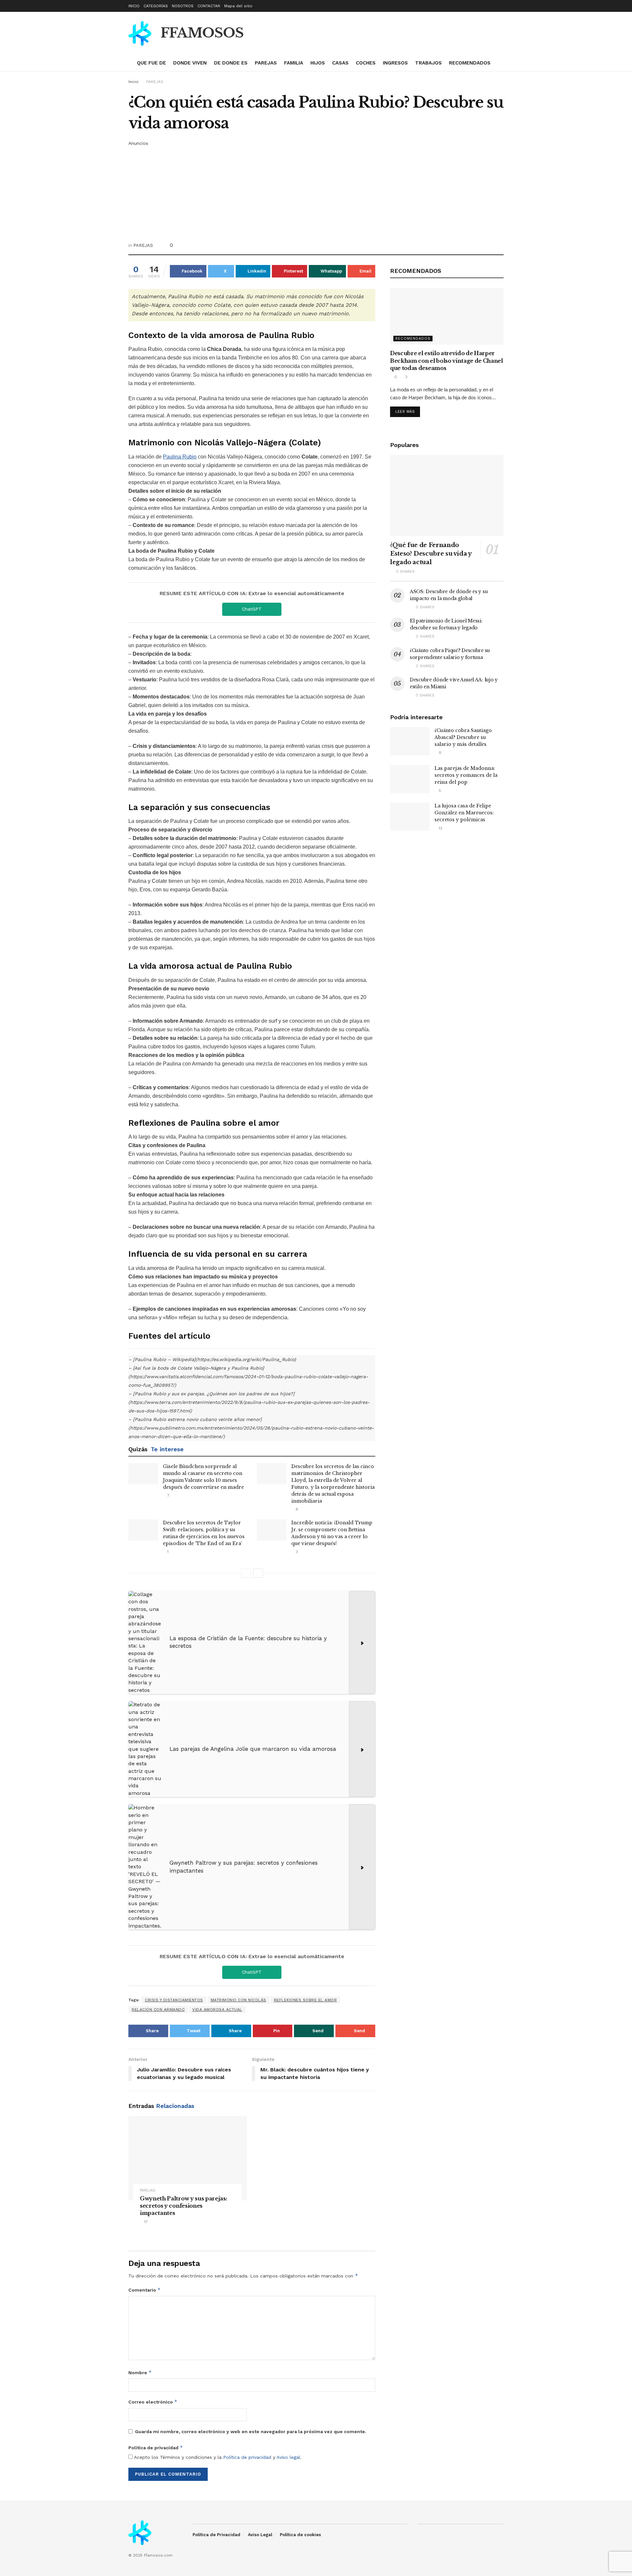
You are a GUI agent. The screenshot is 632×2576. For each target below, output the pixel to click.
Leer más (405, 412)
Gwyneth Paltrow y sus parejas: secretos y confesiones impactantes (184, 2206)
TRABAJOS (428, 63)
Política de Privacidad (216, 2535)
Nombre (140, 2372)
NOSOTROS (183, 6)
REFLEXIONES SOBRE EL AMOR (305, 2000)
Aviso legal (288, 2457)
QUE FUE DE (151, 63)
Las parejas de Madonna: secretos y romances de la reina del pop (466, 775)
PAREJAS (266, 63)
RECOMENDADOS (470, 63)
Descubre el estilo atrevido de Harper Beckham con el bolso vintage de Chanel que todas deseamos (447, 361)
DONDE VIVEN (190, 63)
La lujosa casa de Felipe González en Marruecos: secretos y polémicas (464, 813)
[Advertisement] (316, 193)
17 (145, 2222)
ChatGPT (252, 609)
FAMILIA (294, 63)
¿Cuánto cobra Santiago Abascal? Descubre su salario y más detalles (463, 737)
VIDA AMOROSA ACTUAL (217, 2010)
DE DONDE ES (231, 63)
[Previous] (246, 1573)
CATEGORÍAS (156, 6)
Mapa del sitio (238, 6)
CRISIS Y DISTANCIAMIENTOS (174, 2000)
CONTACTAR (209, 6)
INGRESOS (395, 63)
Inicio (133, 82)
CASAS (340, 63)
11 (439, 753)
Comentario (145, 2290)
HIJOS (318, 63)
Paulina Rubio (180, 457)
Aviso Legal (260, 2535)
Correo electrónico (153, 2402)
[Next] (258, 1573)
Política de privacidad (156, 2447)
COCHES (366, 63)
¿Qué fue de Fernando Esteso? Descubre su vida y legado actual (431, 554)
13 (440, 828)
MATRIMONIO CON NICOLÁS (238, 2000)
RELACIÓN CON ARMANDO (158, 2010)
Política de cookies (300, 2535)
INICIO (134, 6)
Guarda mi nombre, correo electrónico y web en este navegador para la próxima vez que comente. (251, 2431)
